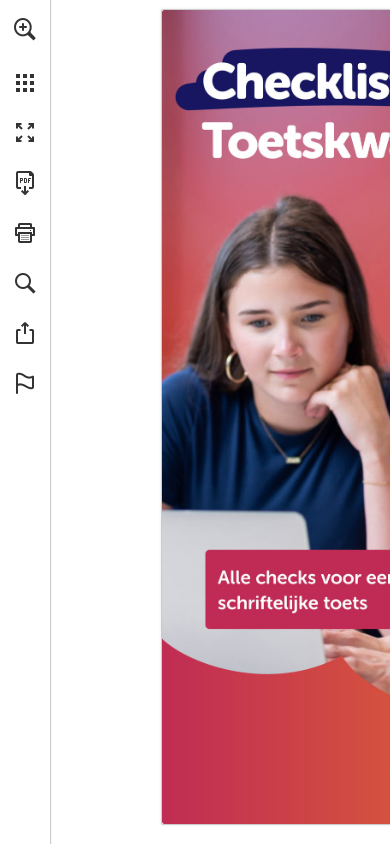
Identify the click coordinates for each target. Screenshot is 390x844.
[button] (25, 29)
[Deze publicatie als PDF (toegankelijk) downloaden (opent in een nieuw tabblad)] (25, 183)
